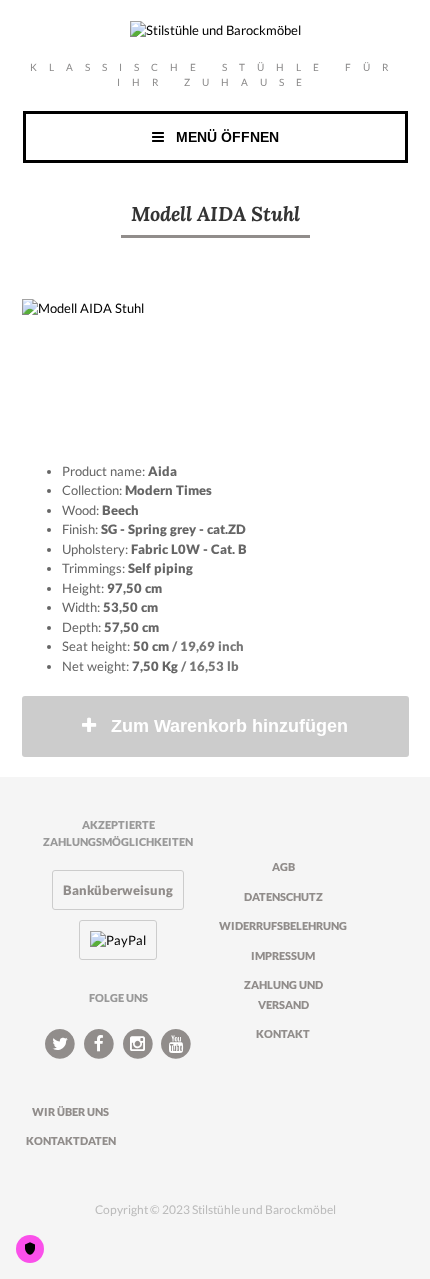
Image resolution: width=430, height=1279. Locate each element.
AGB (283, 866)
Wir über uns (70, 1111)
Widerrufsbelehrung (283, 925)
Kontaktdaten (71, 1140)
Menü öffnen (221, 137)
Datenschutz (283, 896)
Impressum (283, 955)
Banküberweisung (118, 890)
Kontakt (283, 1033)
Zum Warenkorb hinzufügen (229, 726)
